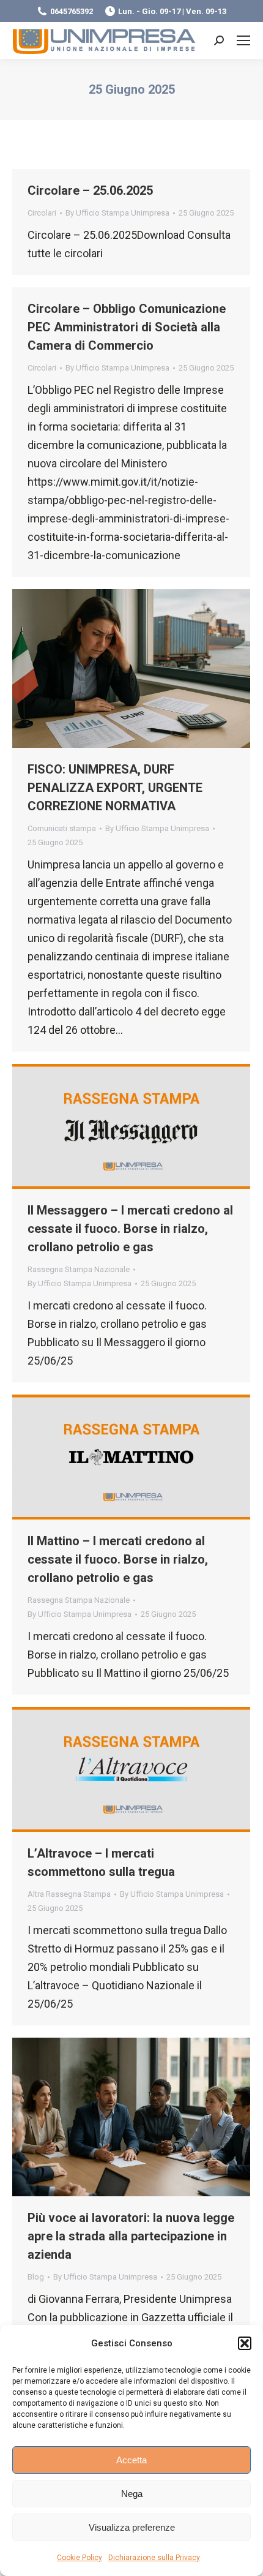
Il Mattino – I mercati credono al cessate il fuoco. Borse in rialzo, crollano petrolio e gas (118, 1559)
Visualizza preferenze (132, 2527)
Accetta (131, 2460)
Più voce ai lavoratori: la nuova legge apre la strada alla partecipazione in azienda (131, 2236)
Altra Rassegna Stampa (69, 1894)
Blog (36, 2277)
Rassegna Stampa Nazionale (79, 1269)
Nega (132, 2494)
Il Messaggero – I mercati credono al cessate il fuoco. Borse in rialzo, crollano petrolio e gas (130, 1229)
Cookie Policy (80, 2558)
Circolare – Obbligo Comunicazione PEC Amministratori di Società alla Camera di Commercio (127, 327)
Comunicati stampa (62, 828)
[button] (245, 2343)
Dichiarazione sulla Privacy (154, 2558)
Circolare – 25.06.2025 (90, 190)
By (117, 213)
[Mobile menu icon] (243, 40)
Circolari (42, 213)
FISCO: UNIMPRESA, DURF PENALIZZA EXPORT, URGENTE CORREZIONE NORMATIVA (115, 788)
